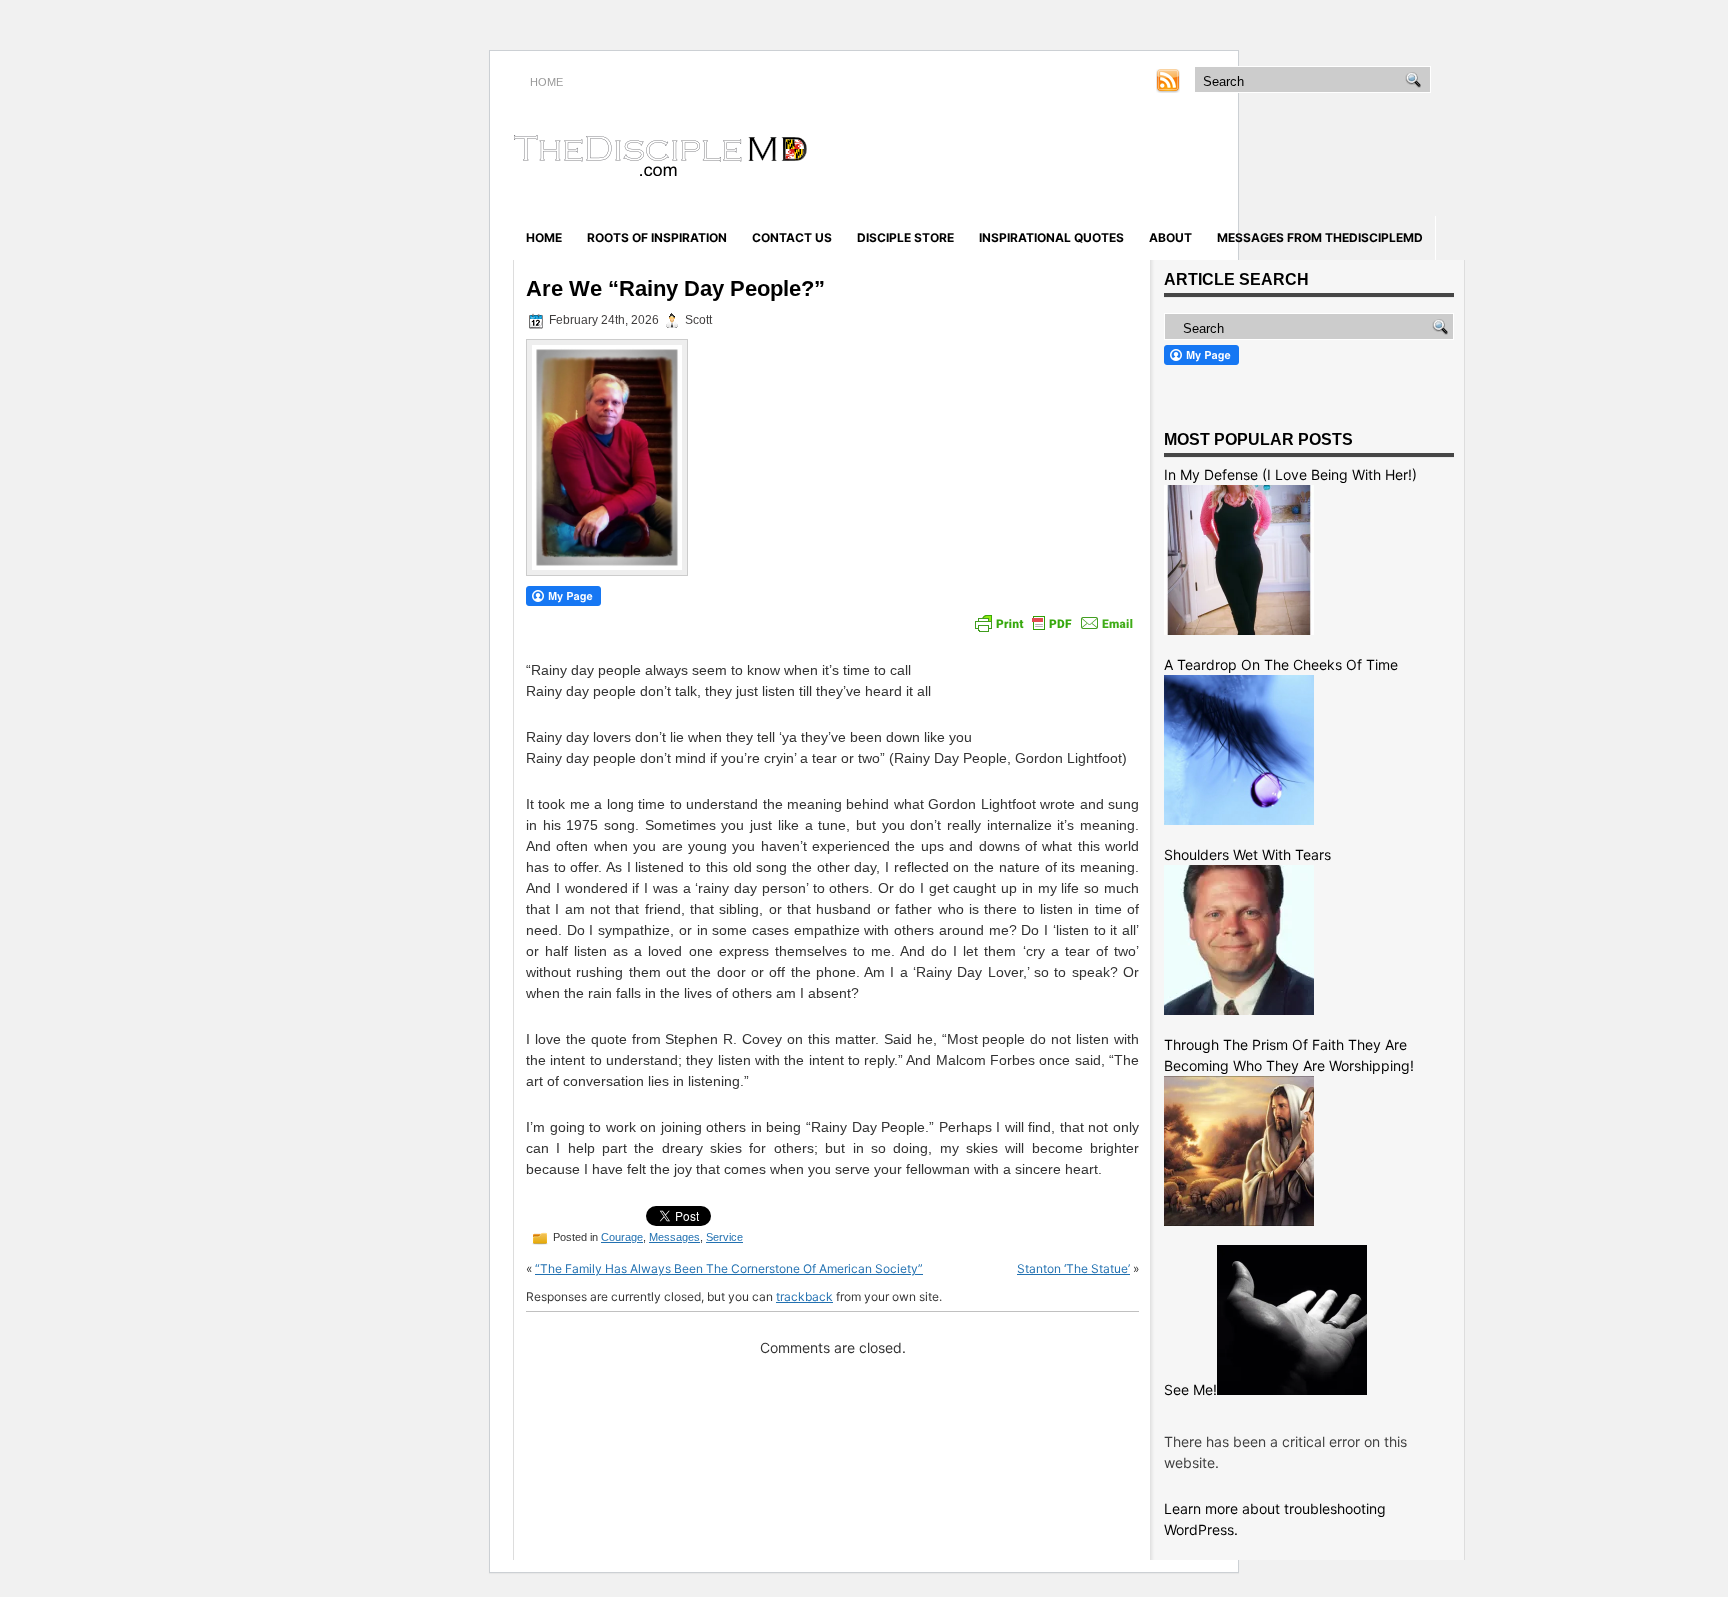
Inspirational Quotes (1051, 237)
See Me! (1190, 1389)
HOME (546, 82)
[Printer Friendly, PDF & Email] (1054, 623)
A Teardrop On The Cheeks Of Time (1281, 664)
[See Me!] (1292, 1389)
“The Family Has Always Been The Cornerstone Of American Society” (729, 1268)
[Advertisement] (1230, 158)
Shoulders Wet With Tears (1247, 854)
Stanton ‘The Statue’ (1073, 1268)
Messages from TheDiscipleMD (1320, 237)
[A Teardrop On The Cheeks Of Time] (1239, 819)
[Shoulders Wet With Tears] (1239, 1009)
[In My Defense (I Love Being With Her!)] (1239, 629)
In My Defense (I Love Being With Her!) (1290, 474)
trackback (804, 1296)
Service (724, 1237)
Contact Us (792, 237)
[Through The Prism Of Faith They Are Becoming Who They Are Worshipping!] (1239, 1220)
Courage (622, 1237)
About (1170, 237)
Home (544, 237)
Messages (674, 1237)
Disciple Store (905, 237)
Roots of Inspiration (657, 237)
